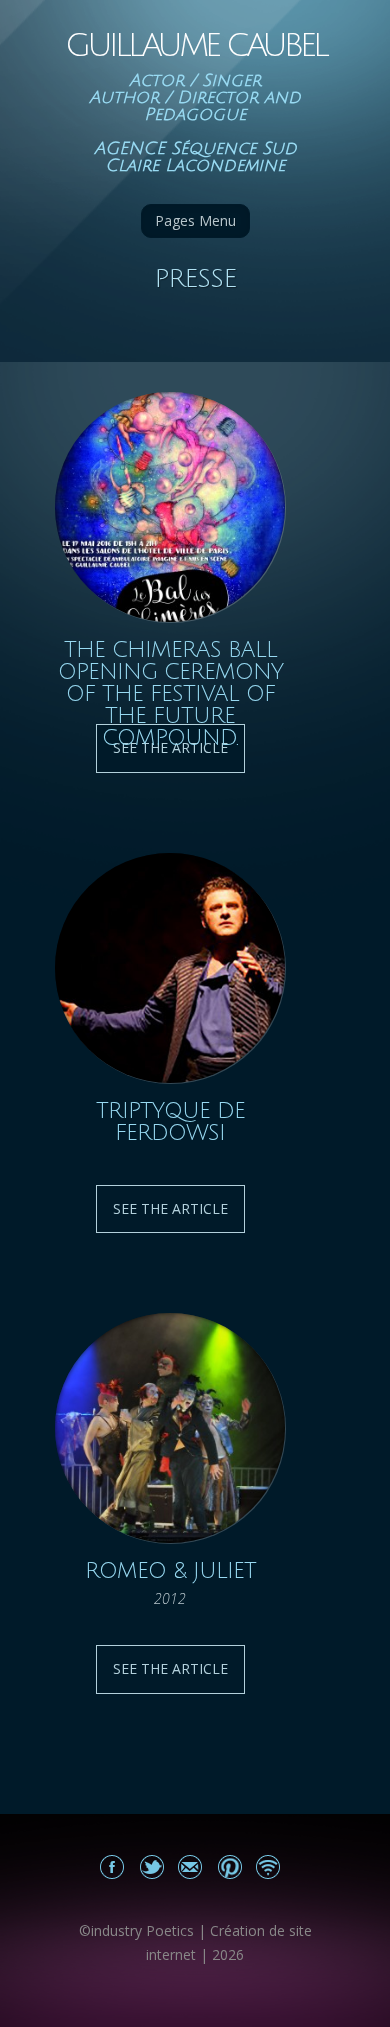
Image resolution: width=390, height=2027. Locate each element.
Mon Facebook (112, 1866)
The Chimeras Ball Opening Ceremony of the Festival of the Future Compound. (170, 694)
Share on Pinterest (229, 1866)
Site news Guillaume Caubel (268, 1866)
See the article (170, 1208)
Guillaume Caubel (195, 45)
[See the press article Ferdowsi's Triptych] (170, 968)
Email (190, 1866)
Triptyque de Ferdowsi (170, 1122)
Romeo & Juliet (170, 1571)
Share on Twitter (151, 1866)
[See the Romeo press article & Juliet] (170, 1428)
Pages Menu (195, 220)
